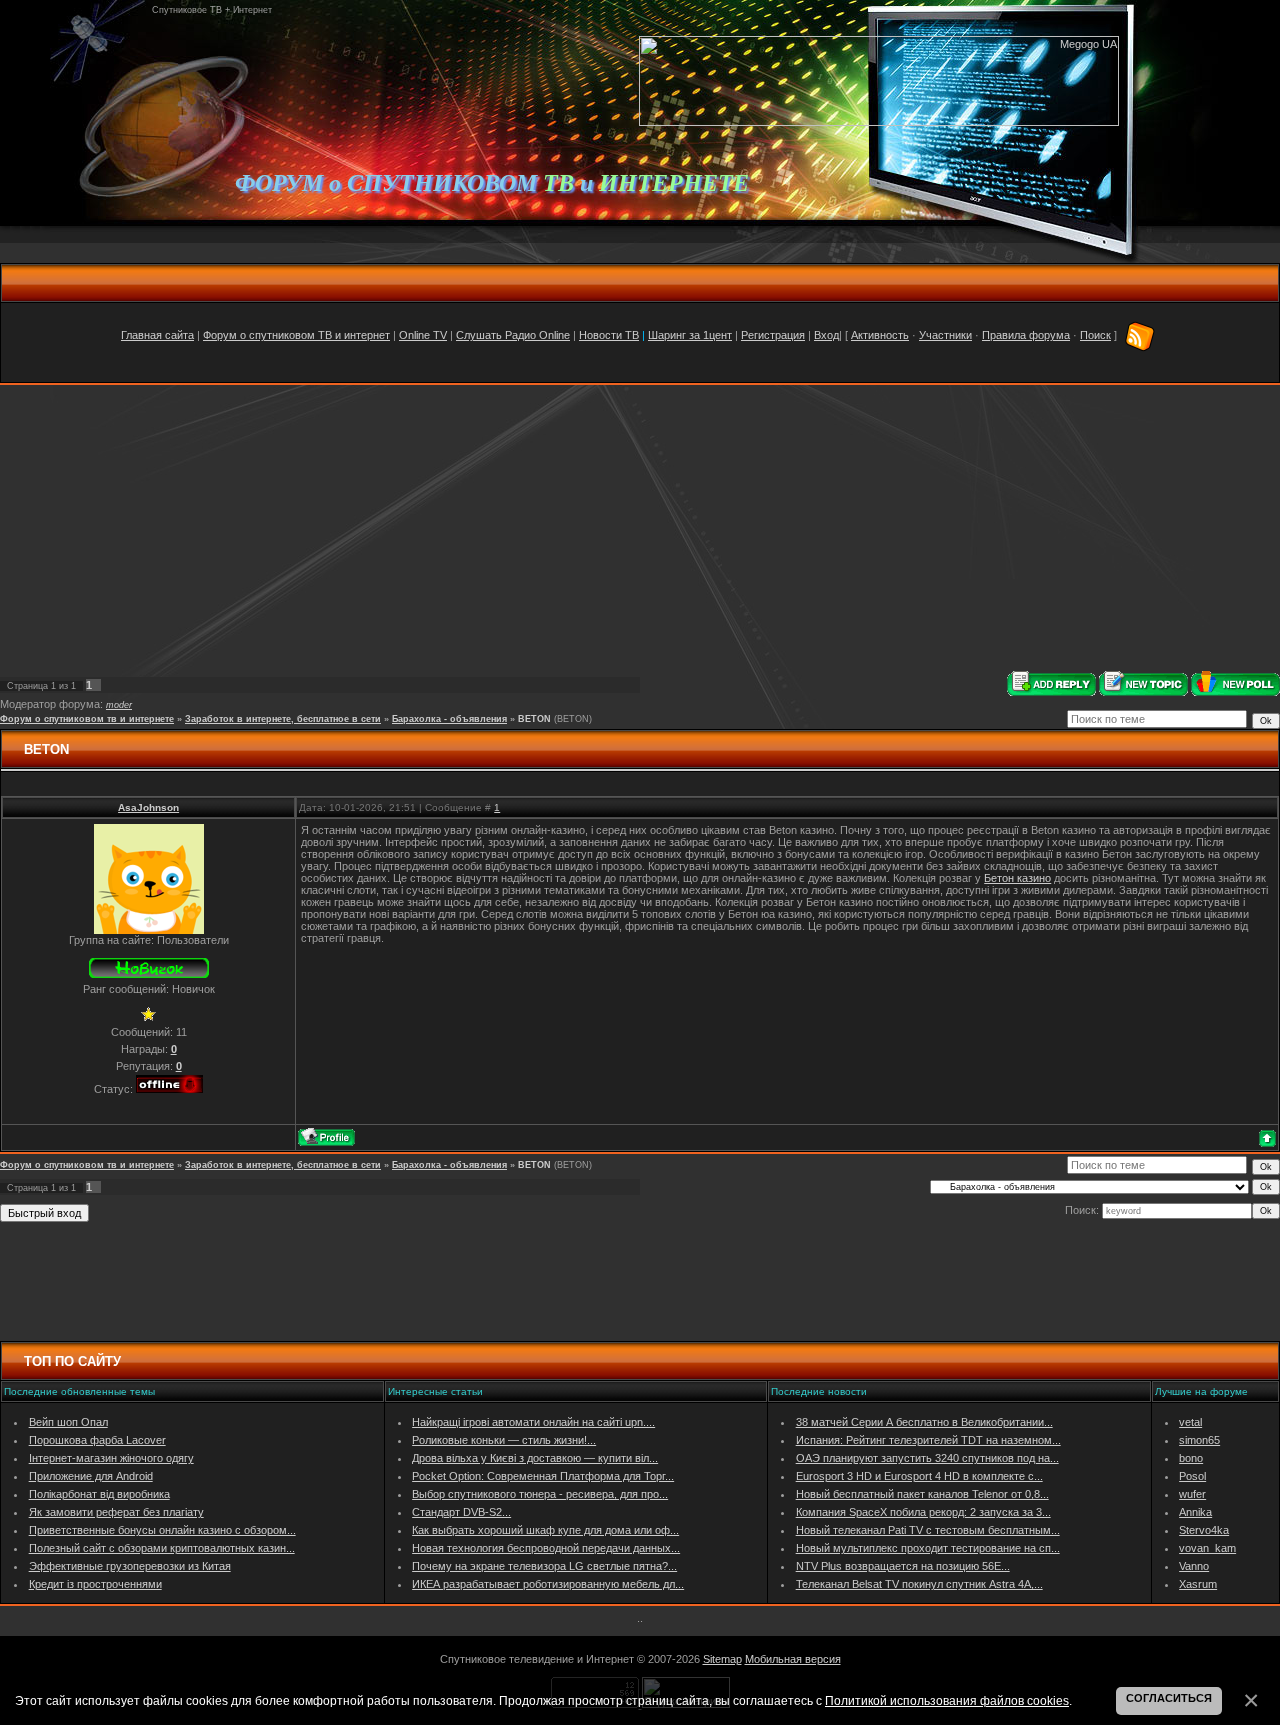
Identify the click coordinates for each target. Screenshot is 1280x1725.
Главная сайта (157, 335)
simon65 (1199, 1440)
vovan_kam (1207, 1548)
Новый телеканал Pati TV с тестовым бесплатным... (928, 1530)
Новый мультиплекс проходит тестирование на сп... (928, 1548)
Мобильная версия (793, 1659)
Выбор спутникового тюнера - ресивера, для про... (540, 1494)
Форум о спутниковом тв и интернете (87, 719)
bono (1191, 1458)
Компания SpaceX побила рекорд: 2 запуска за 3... (923, 1512)
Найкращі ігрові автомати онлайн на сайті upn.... (533, 1422)
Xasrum (1198, 1584)
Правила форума (1026, 335)
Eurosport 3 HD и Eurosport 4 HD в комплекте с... (919, 1476)
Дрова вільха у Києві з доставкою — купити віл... (535, 1458)
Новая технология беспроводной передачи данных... (546, 1548)
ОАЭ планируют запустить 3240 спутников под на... (927, 1458)
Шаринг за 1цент (690, 335)
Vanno (1194, 1566)
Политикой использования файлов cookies (947, 1700)
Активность (880, 335)
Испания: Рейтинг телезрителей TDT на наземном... (928, 1440)
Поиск (1095, 335)
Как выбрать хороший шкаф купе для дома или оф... (545, 1530)
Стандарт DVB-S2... (461, 1512)
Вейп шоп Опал (68, 1422)
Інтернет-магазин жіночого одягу (111, 1458)
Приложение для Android (91, 1476)
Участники (945, 335)
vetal (1190, 1422)
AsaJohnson (148, 807)
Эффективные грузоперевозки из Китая (130, 1566)
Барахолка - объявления (449, 719)
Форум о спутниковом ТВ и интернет (296, 335)
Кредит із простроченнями (95, 1584)
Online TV (423, 335)
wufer (1192, 1494)
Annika (1195, 1512)
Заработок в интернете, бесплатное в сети (283, 719)
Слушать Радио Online (513, 335)
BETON (534, 719)
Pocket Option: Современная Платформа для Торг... (543, 1476)
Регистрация (773, 335)
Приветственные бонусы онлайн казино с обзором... (162, 1530)
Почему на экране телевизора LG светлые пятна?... (544, 1566)
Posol (1192, 1476)
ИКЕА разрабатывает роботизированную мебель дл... (548, 1584)
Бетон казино (1017, 878)
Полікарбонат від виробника (99, 1494)
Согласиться (1169, 1698)
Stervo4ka (1204, 1530)
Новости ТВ (609, 335)
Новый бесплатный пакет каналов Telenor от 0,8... (922, 1494)
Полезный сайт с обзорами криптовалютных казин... (162, 1548)
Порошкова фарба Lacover (97, 1440)
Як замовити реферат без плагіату (116, 1512)
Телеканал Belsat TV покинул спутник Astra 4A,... (919, 1584)
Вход (826, 335)
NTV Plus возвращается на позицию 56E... (903, 1566)
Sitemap (722, 1659)
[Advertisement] (640, 528)
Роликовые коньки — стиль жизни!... (504, 1440)
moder (119, 705)
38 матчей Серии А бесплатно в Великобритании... (924, 1422)
